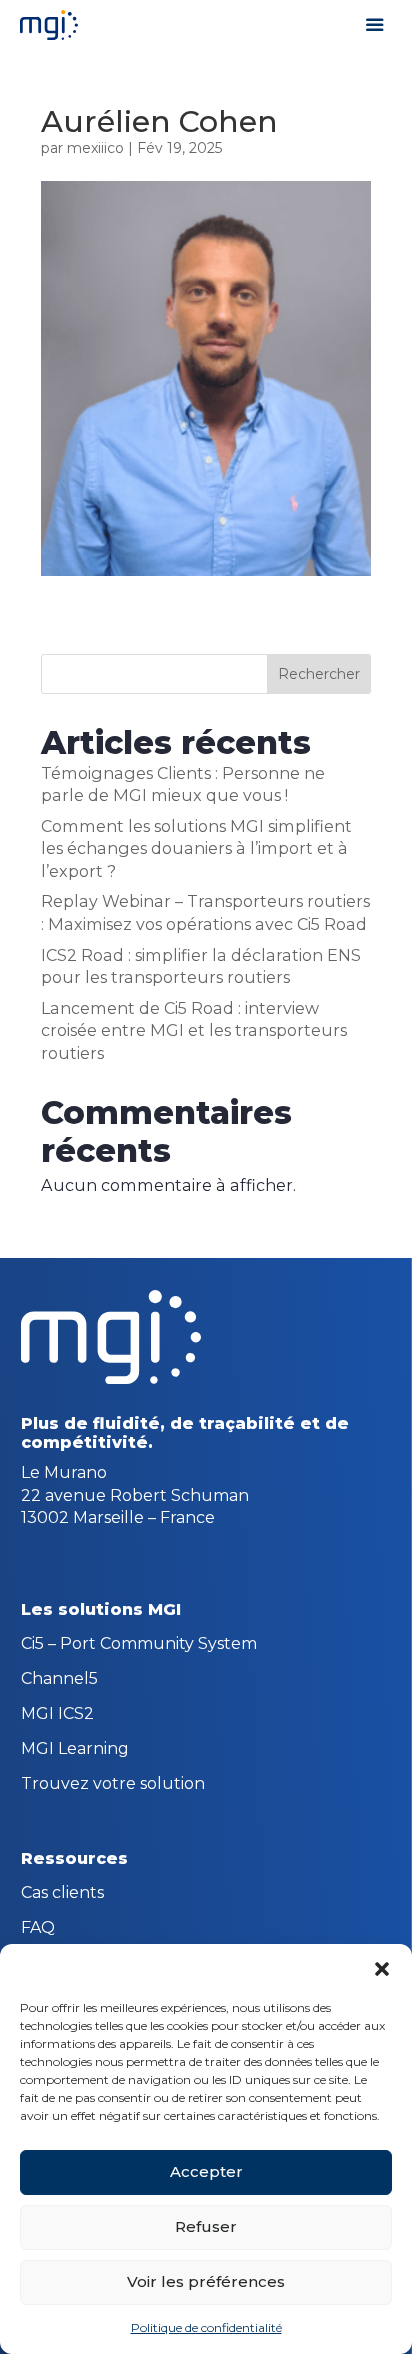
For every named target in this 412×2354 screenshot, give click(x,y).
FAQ (38, 1929)
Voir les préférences (206, 2281)
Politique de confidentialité (206, 2327)
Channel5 (59, 1680)
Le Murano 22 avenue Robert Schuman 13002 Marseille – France (135, 1495)
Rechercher (319, 674)
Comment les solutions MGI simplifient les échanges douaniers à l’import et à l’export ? (196, 848)
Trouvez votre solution (113, 1785)
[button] (382, 1969)
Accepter (206, 2171)
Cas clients (62, 1894)
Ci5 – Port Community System (139, 1645)
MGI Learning (75, 1750)
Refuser (206, 2226)
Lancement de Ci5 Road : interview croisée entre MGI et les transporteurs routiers (194, 1030)
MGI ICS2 (57, 1715)
